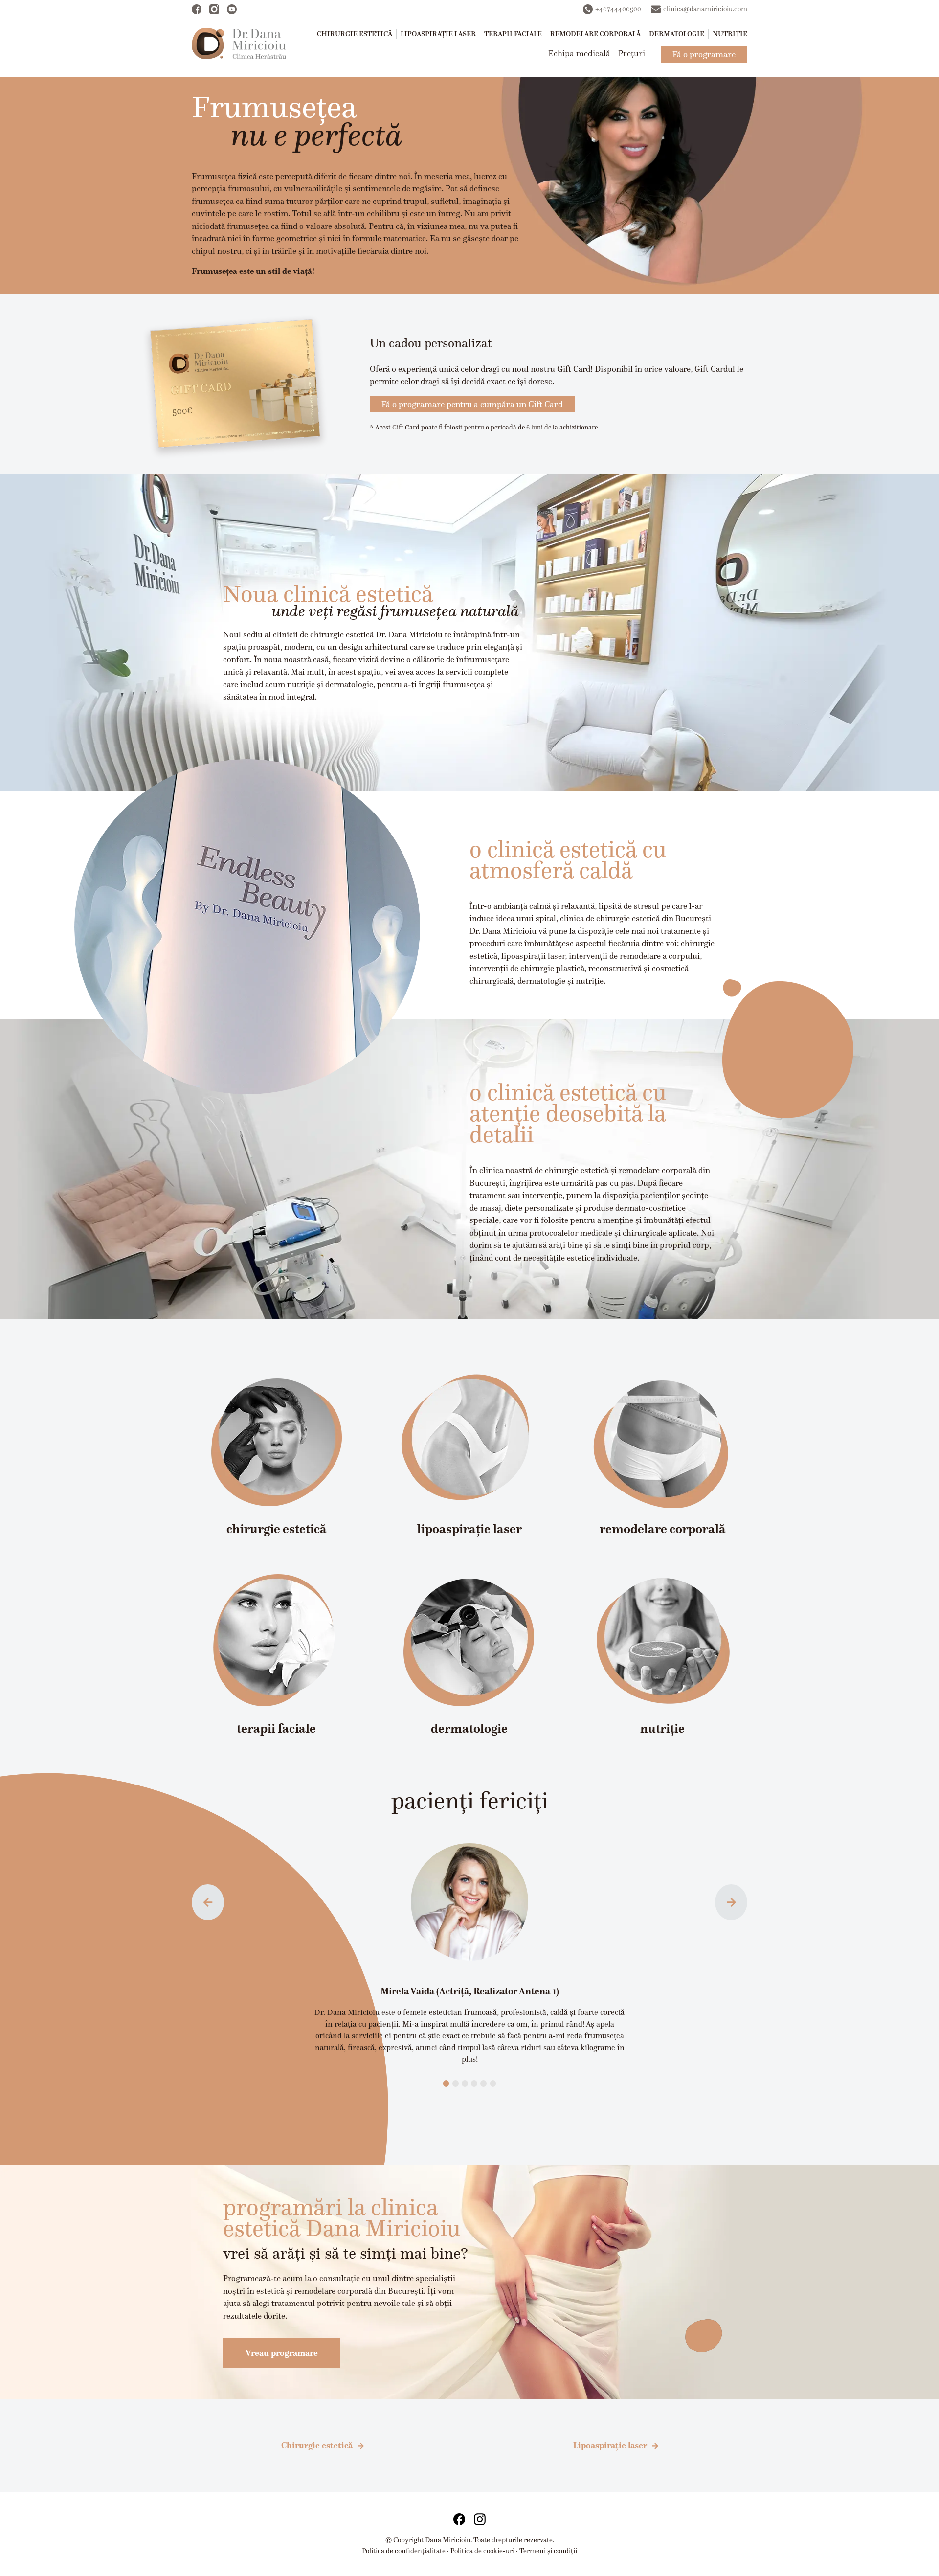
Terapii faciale (513, 34)
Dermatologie (677, 34)
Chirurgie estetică (317, 2445)
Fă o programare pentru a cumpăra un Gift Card (472, 404)
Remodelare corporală (595, 34)
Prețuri (632, 53)
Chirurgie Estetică (355, 34)
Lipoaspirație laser (438, 34)
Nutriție (730, 34)
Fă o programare (704, 54)
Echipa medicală (579, 53)
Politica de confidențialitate (404, 2551)
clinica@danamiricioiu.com (705, 9)
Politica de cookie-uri (483, 2551)
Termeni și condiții (548, 2551)
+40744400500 (618, 9)
